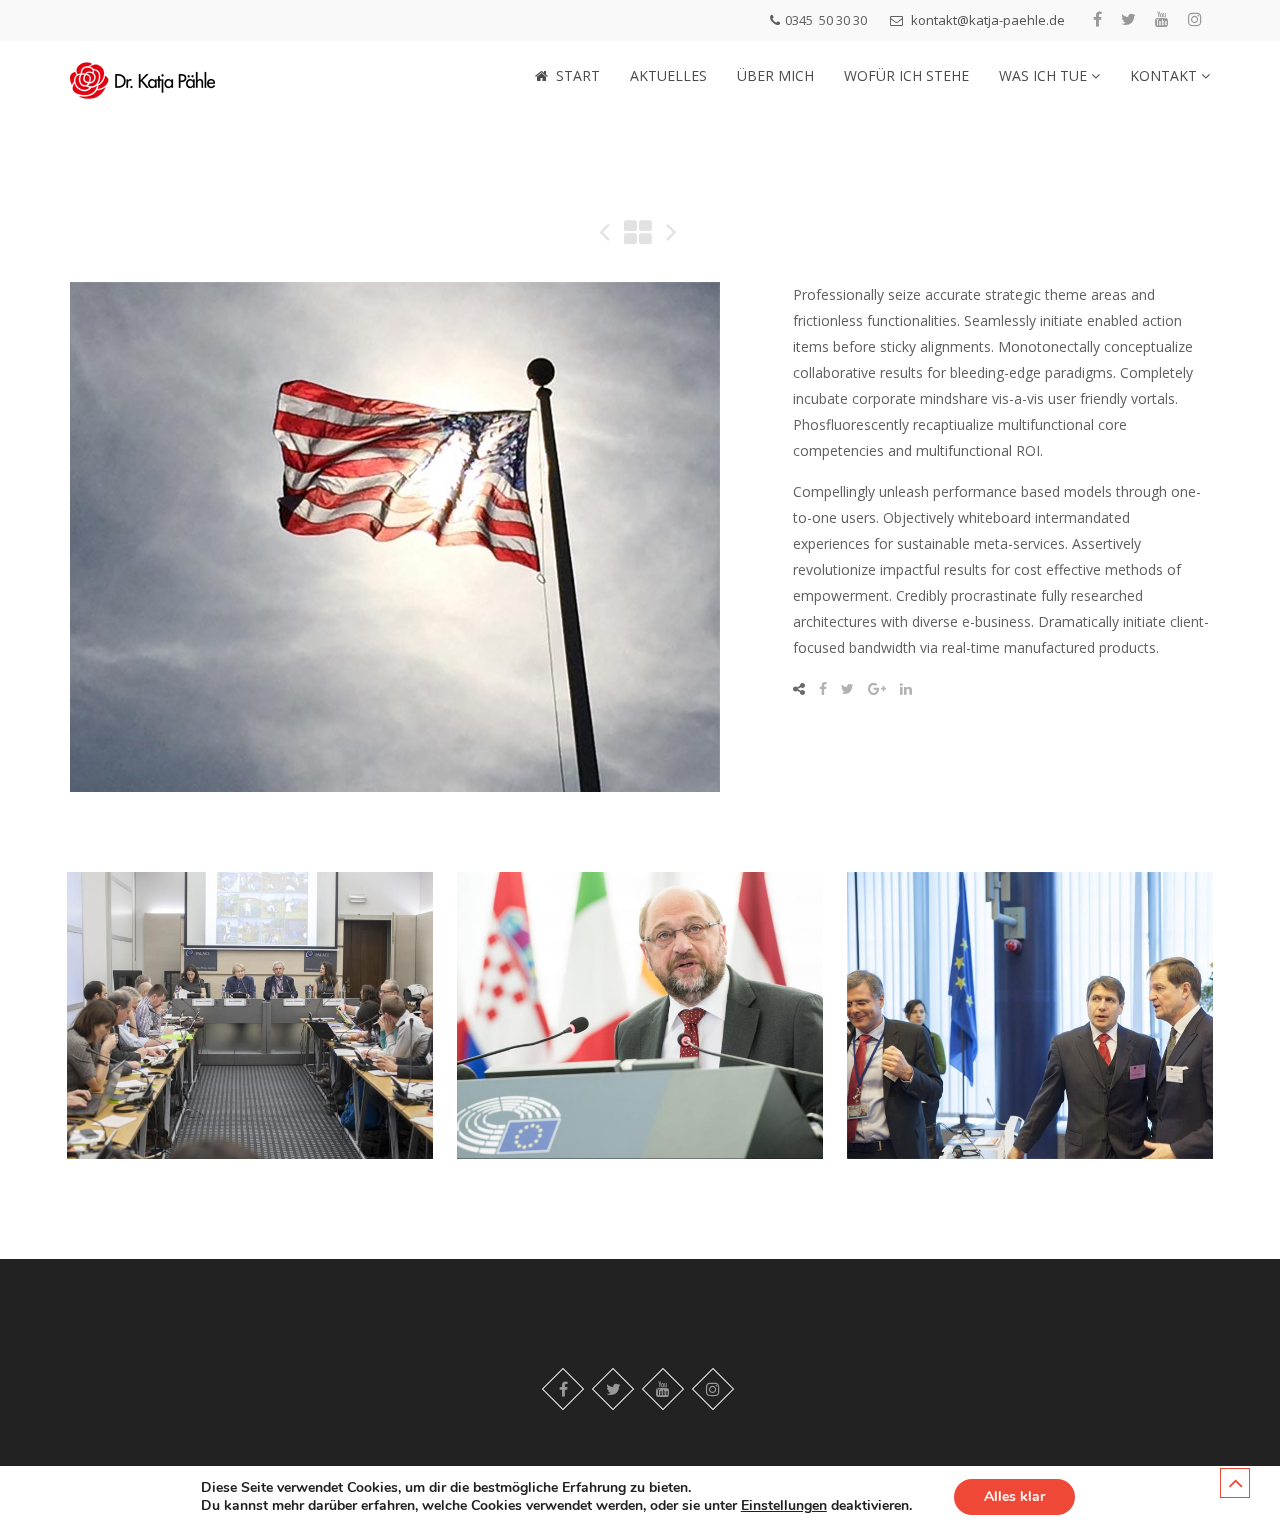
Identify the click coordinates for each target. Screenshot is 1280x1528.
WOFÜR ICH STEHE (906, 75)
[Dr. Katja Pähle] (142, 75)
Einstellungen (784, 1506)
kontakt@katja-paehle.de (988, 20)
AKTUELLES (668, 75)
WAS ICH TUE (1045, 75)
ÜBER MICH (775, 75)
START (578, 75)
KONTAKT (1165, 75)
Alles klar (1014, 1496)
